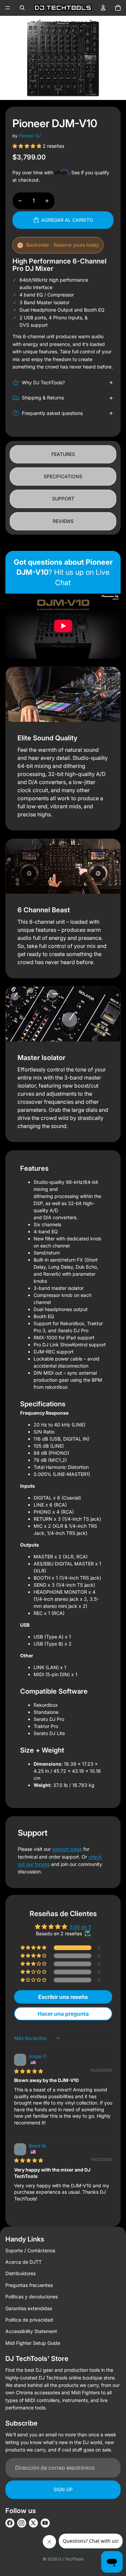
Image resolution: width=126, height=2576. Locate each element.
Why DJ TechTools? (43, 382)
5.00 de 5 (80, 1927)
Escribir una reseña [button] (63, 1997)
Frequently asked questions (52, 413)
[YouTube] (45, 2523)
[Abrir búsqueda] (22, 8)
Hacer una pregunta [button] (63, 2014)
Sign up (63, 2489)
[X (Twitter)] (33, 2523)
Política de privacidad (29, 2320)
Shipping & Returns (43, 398)
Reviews (63, 521)
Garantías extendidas (29, 2308)
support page (67, 1849)
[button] (28, 146)
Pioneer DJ (30, 136)
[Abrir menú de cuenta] (103, 8)
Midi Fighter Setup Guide (33, 2343)
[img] (29, 2071)
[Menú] (8, 8)
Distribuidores (20, 2273)
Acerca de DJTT (24, 2262)
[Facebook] (10, 2523)
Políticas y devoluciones (32, 2297)
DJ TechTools (71, 2559)
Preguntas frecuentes (29, 2285)
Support (63, 499)
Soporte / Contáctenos (30, 2250)
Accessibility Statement (31, 2331)
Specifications (63, 476)
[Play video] (63, 626)
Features (63, 454)
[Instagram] (22, 2523)
